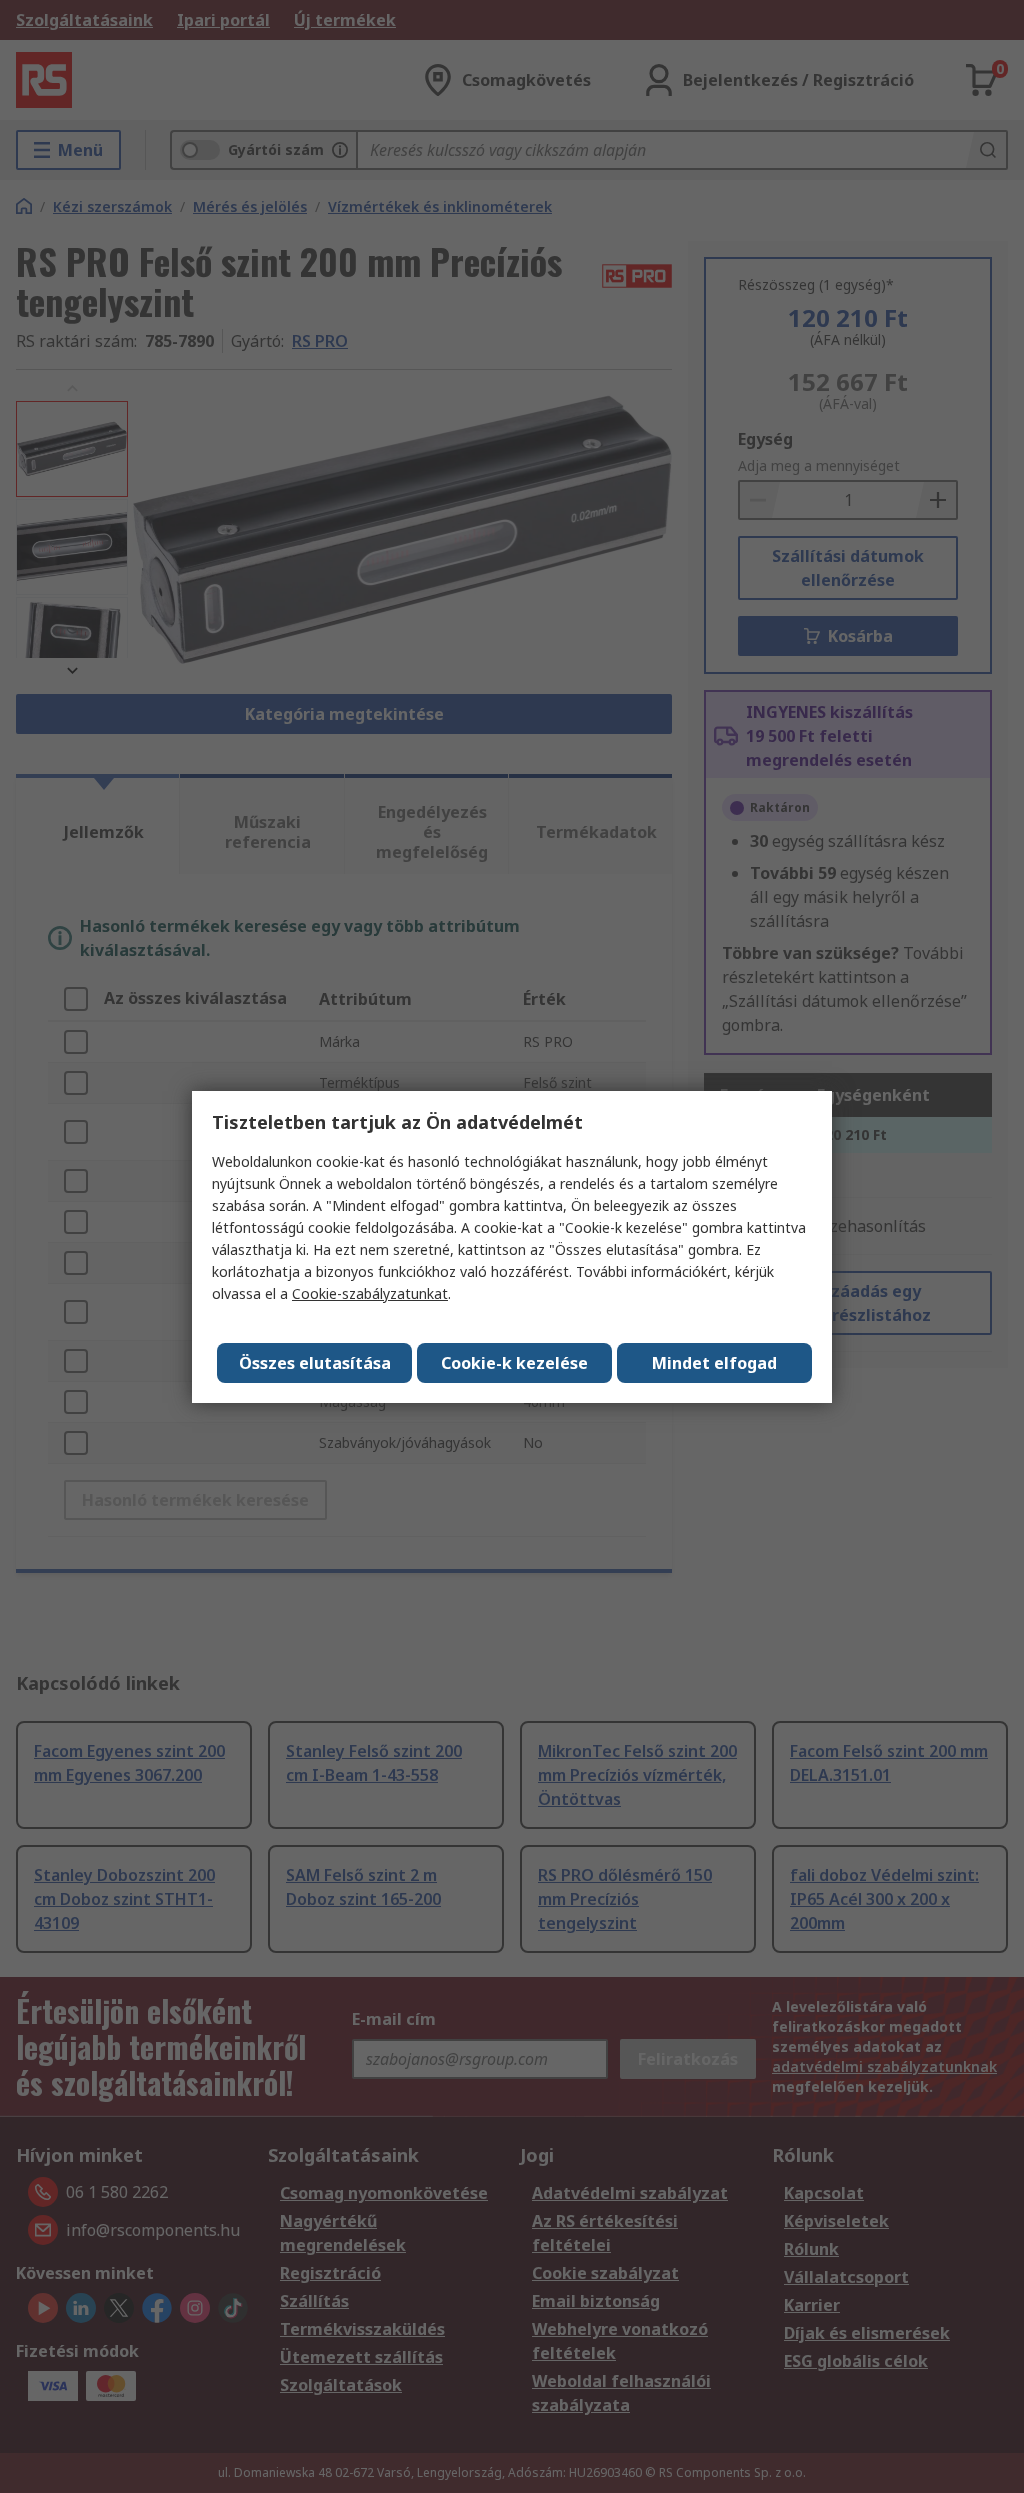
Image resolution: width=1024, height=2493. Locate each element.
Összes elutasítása (315, 1363)
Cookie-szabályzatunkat (370, 1293)
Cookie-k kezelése (514, 1363)
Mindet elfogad (714, 1363)
